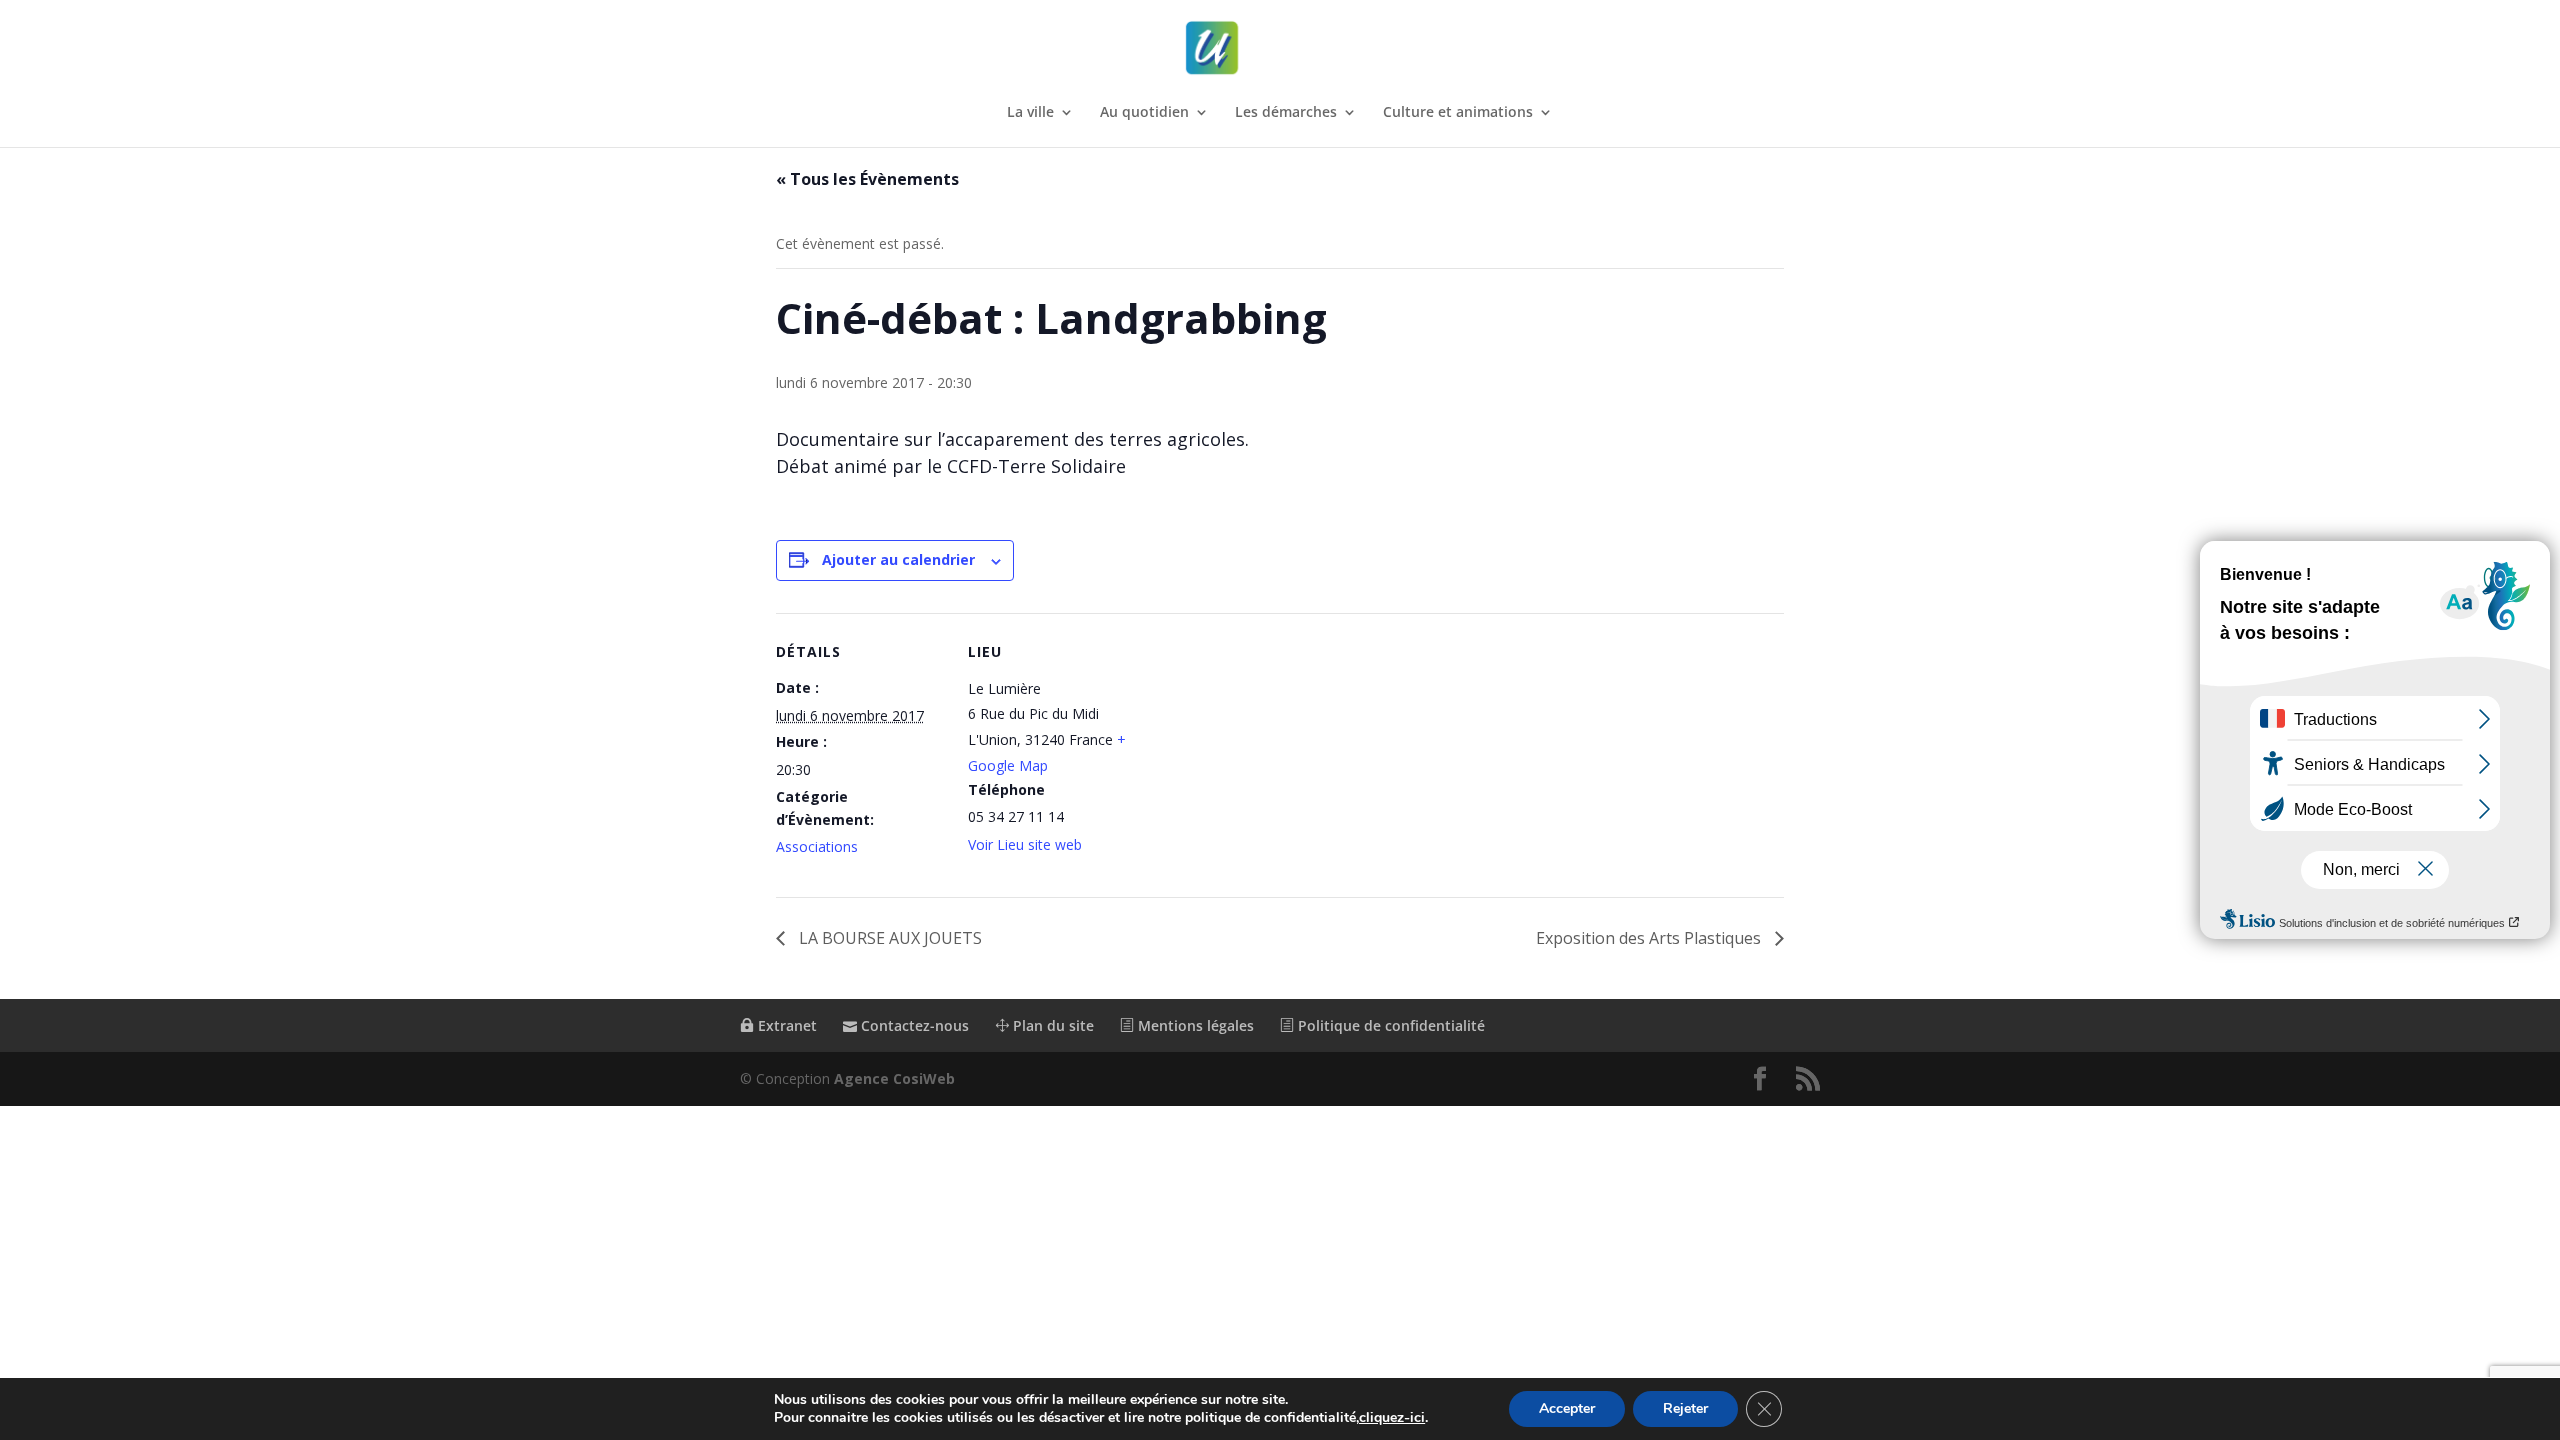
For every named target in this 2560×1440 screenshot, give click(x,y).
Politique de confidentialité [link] (1389, 1025)
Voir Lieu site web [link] (1025, 844)
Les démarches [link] (1286, 113)
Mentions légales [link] (1194, 1025)
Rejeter (1685, 1408)
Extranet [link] (785, 1025)
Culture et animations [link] (1458, 113)
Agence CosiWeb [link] (894, 1078)
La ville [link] (1030, 113)
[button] (1760, 1079)
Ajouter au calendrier (898, 559)
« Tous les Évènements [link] (867, 179)
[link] (1282, 48)
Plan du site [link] (1051, 1025)
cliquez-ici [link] (1392, 1417)
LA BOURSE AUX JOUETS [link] (888, 938)
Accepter (1567, 1408)
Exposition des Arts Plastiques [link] (1650, 938)
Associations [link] (817, 846)
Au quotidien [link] (1144, 113)
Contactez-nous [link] (913, 1025)
